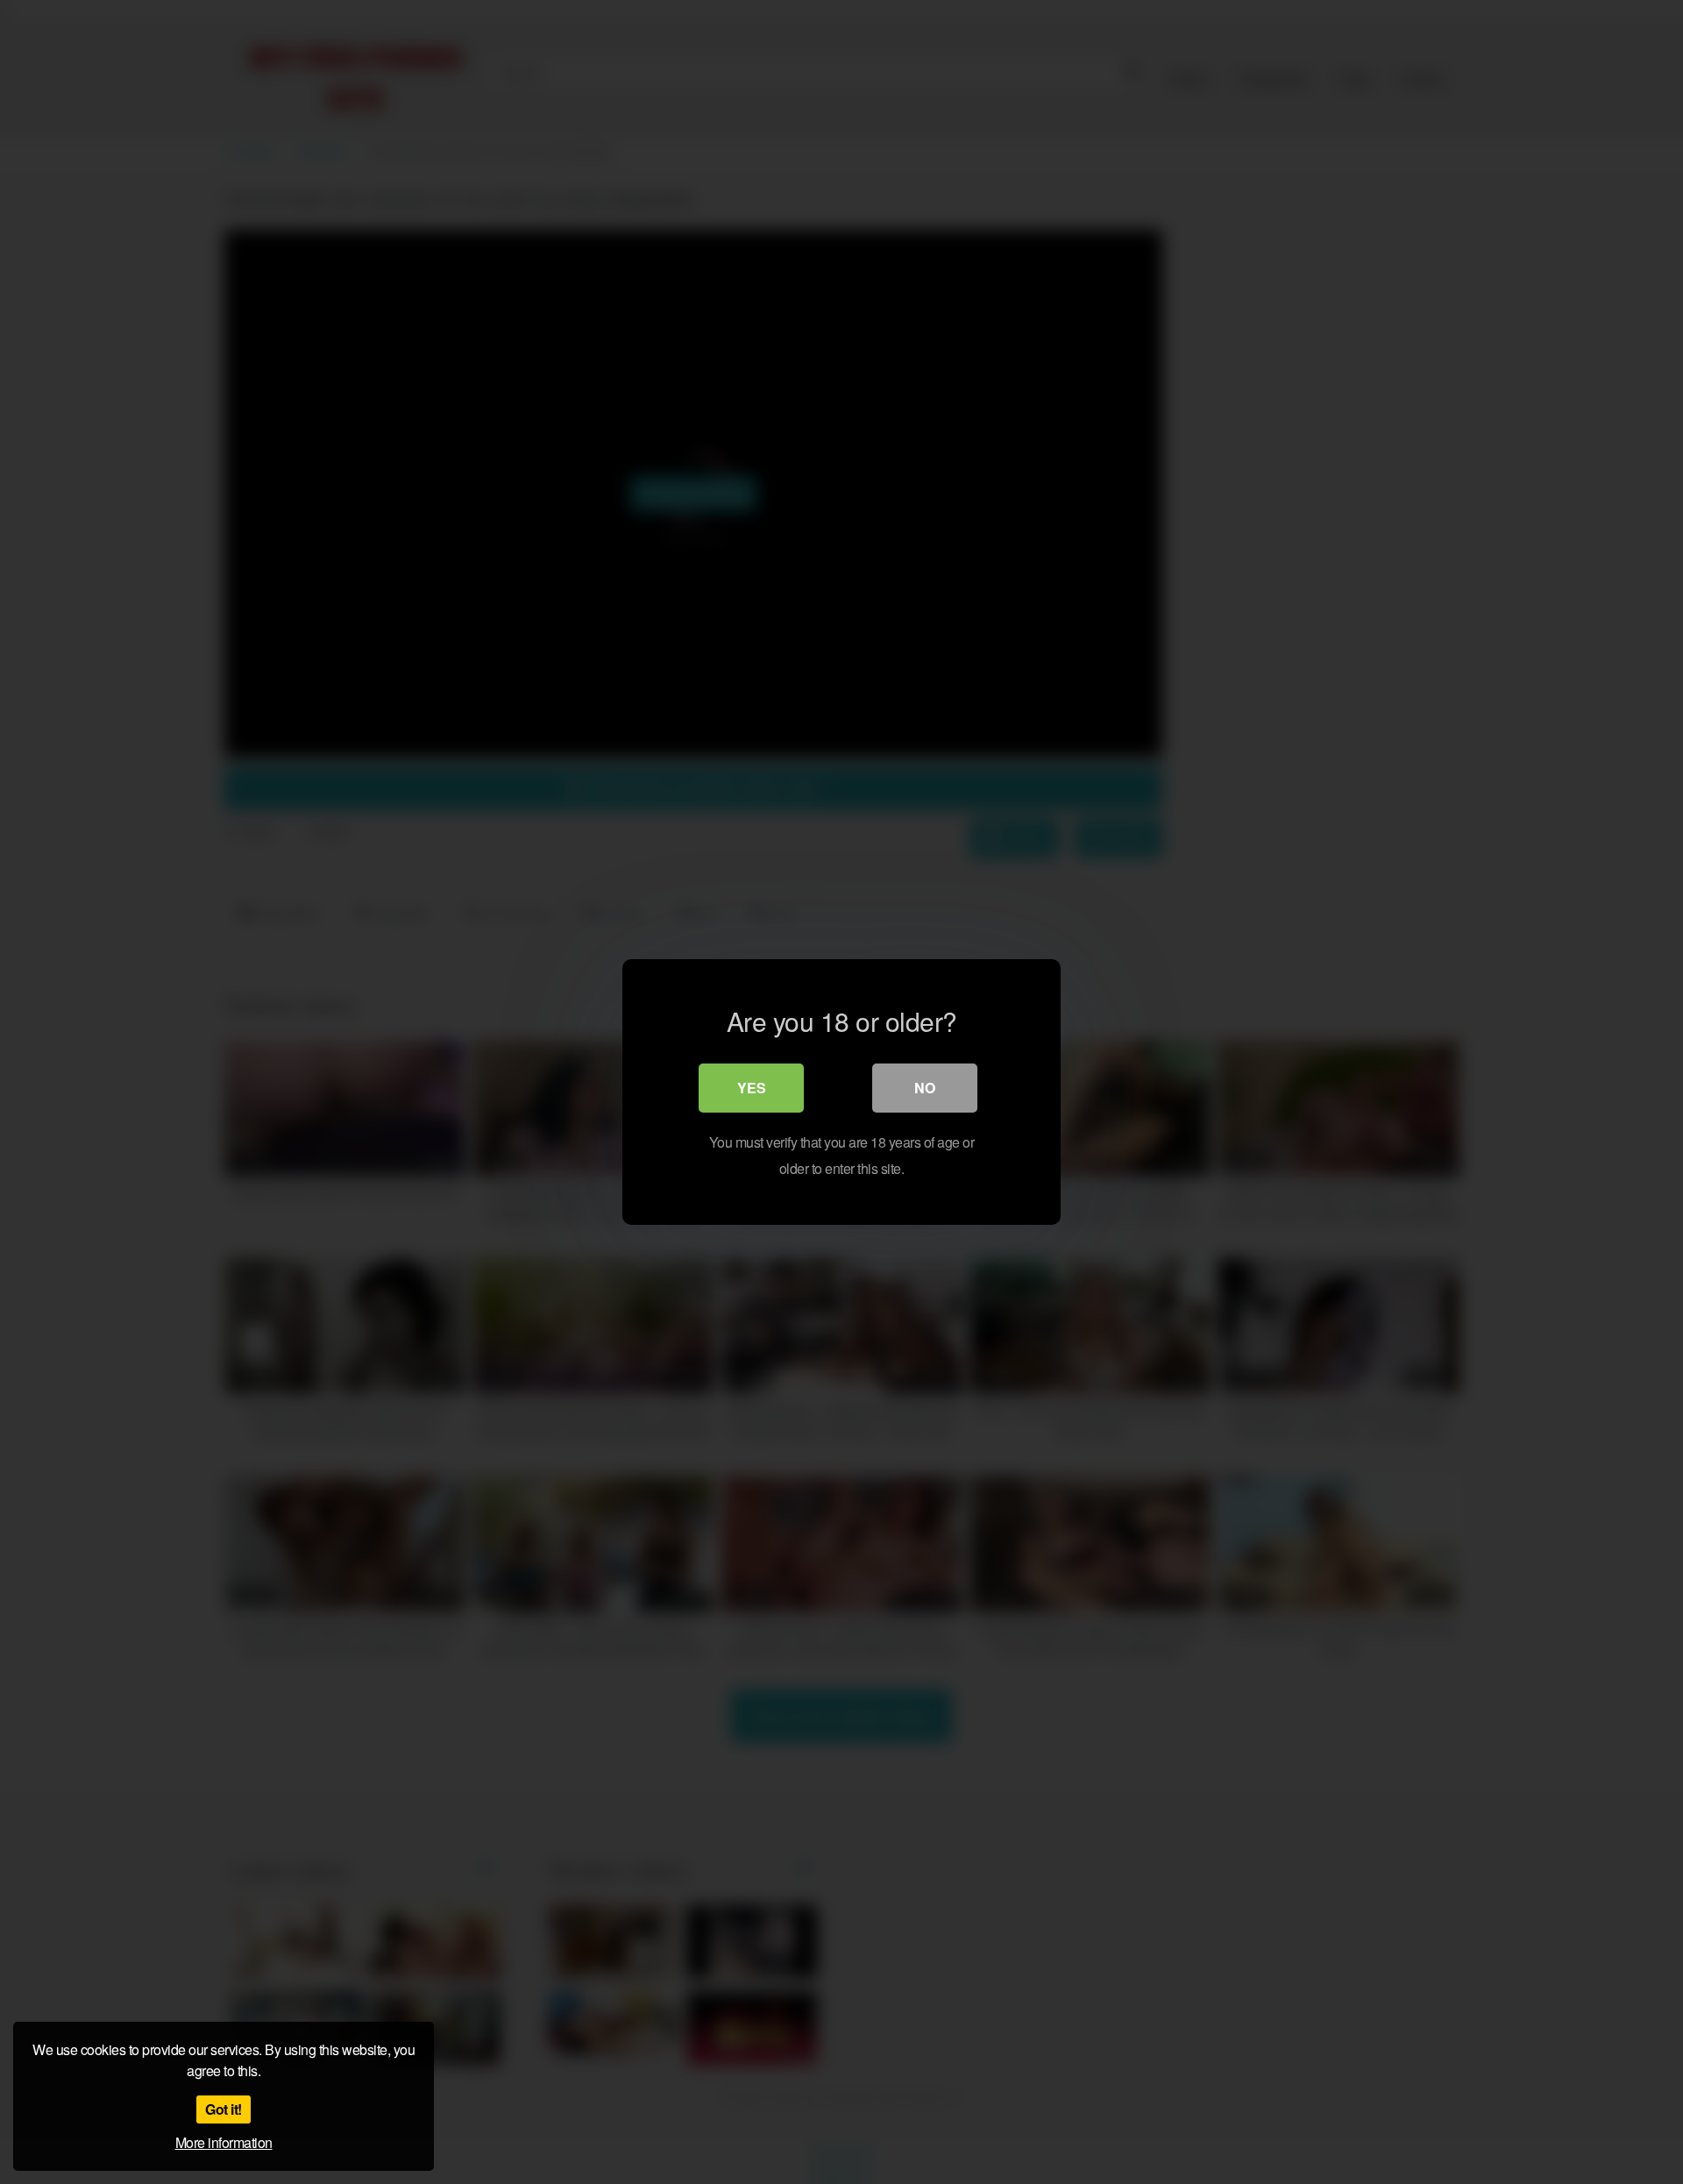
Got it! (224, 2109)
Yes (752, 1088)
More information (224, 2142)
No (925, 1088)
